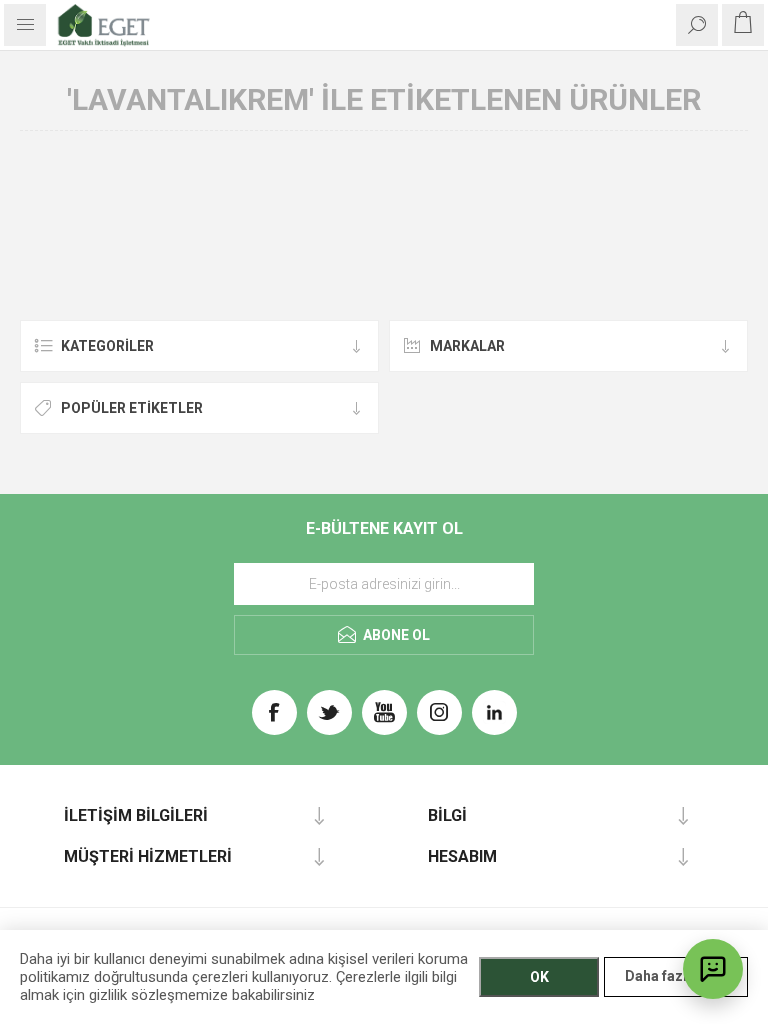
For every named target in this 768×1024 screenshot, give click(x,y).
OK (539, 977)
